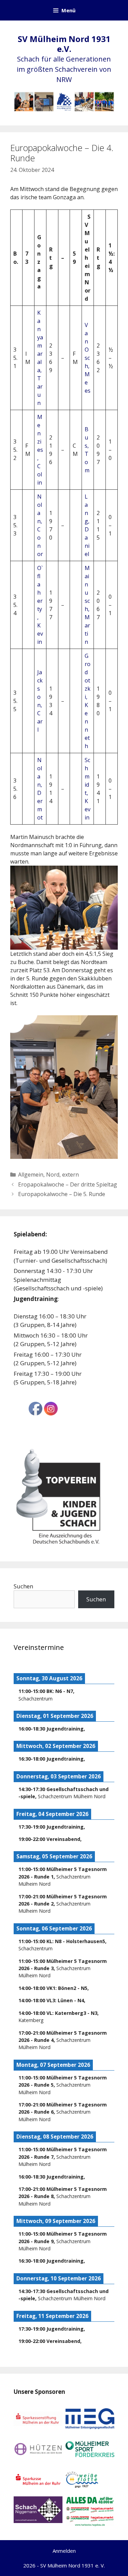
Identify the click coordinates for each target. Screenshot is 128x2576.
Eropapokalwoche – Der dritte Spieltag (68, 1184)
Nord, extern (62, 1175)
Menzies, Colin (40, 450)
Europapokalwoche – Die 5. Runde (62, 1194)
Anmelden (64, 2551)
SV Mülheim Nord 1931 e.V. (64, 44)
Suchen (23, 1586)
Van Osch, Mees (88, 358)
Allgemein (31, 1175)
